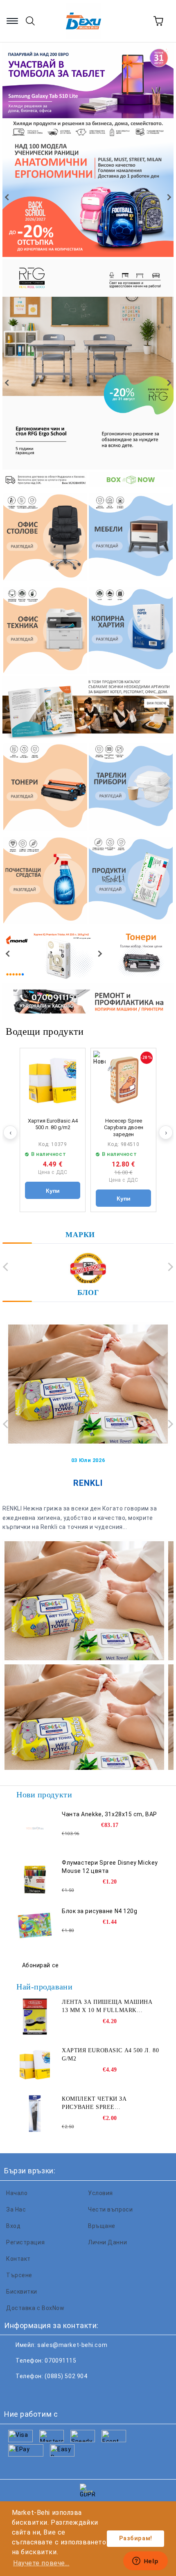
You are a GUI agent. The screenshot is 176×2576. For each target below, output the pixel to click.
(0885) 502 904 (66, 2376)
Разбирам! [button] (136, 2538)
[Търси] (30, 21)
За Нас (16, 2209)
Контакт (18, 2259)
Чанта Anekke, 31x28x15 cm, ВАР (109, 1814)
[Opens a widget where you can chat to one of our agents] (145, 2562)
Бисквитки (22, 2292)
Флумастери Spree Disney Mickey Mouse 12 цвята (110, 1867)
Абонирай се (41, 1965)
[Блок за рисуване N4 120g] (35, 1925)
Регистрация (25, 2242)
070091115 (60, 2361)
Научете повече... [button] (41, 2563)
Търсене (19, 2275)
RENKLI (88, 1483)
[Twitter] (33, 2393)
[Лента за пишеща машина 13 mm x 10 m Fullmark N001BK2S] (35, 2017)
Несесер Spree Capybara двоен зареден (124, 1128)
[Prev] (8, 197)
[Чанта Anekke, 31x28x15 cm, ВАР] (35, 1829)
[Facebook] (15, 2393)
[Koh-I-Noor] (88, 1269)
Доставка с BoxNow (35, 2308)
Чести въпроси (110, 2209)
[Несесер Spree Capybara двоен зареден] (123, 1081)
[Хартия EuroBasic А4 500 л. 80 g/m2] (53, 1081)
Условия (100, 2193)
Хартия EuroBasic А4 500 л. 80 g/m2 (53, 1124)
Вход (13, 2226)
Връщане (102, 2226)
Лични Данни (107, 2242)
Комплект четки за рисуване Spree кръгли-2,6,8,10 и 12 (94, 2104)
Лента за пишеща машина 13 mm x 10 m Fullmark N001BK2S (107, 2007)
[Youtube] (69, 2393)
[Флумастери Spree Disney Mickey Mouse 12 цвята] (35, 1877)
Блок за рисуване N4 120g (99, 1911)
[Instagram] (51, 2393)
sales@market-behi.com (72, 2345)
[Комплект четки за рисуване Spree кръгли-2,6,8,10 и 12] (35, 2113)
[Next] (168, 197)
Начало (17, 2193)
